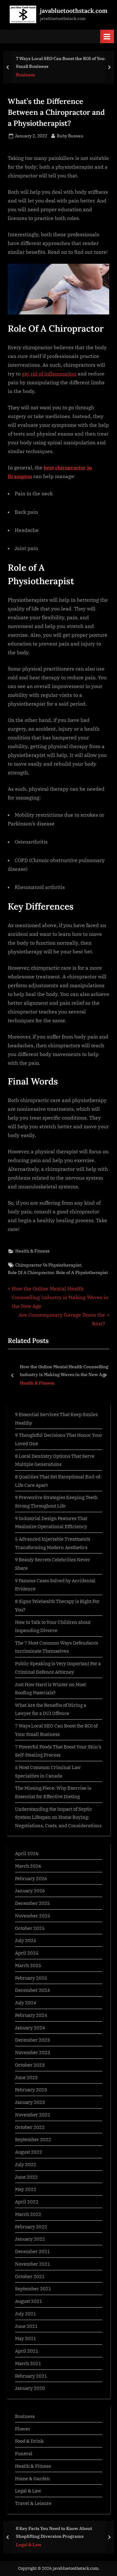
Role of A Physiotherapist (82, 1273)
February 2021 (31, 2376)
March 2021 (28, 2363)
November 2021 (33, 2264)
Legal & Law (28, 2491)
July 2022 (26, 2164)
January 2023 (30, 2102)
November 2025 (33, 1915)
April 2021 (27, 2351)
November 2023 (33, 2052)
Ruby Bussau (70, 136)
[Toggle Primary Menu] (107, 36)
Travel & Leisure (33, 2503)
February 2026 (31, 1878)
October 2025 (30, 1928)
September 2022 (33, 2139)
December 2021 (32, 2251)
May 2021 (26, 2338)
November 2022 (33, 2114)
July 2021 (26, 2313)
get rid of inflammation (49, 374)
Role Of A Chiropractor (31, 1273)
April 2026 (27, 1853)
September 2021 (33, 2288)
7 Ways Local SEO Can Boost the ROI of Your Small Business (61, 62)
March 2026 (28, 1866)
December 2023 (32, 2040)
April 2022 (27, 2201)
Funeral (24, 2453)
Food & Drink (29, 2441)
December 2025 (32, 1903)
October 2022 (30, 2127)
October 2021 (30, 2276)
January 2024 (30, 2028)
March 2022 (28, 2214)
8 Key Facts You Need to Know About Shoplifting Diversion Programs (54, 2532)
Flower (23, 2429)
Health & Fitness (32, 1251)
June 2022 (26, 2177)
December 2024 (32, 1990)
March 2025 (28, 1965)
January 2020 (30, 2388)
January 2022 (30, 2239)
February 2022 (31, 2227)
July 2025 (26, 1940)
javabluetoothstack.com (74, 11)
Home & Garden (32, 2478)
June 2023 (26, 2077)
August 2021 (29, 2301)
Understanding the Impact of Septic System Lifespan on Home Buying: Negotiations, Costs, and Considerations (58, 1817)
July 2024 (26, 2002)
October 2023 (30, 2065)
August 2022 (29, 2152)
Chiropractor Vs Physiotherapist (48, 1265)
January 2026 (30, 1890)
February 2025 (31, 1978)
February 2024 (31, 2015)
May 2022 (26, 2189)
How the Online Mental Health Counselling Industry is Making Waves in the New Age (63, 1370)
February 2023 (31, 2089)
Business (26, 75)
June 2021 (26, 2326)
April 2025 (27, 1953)
